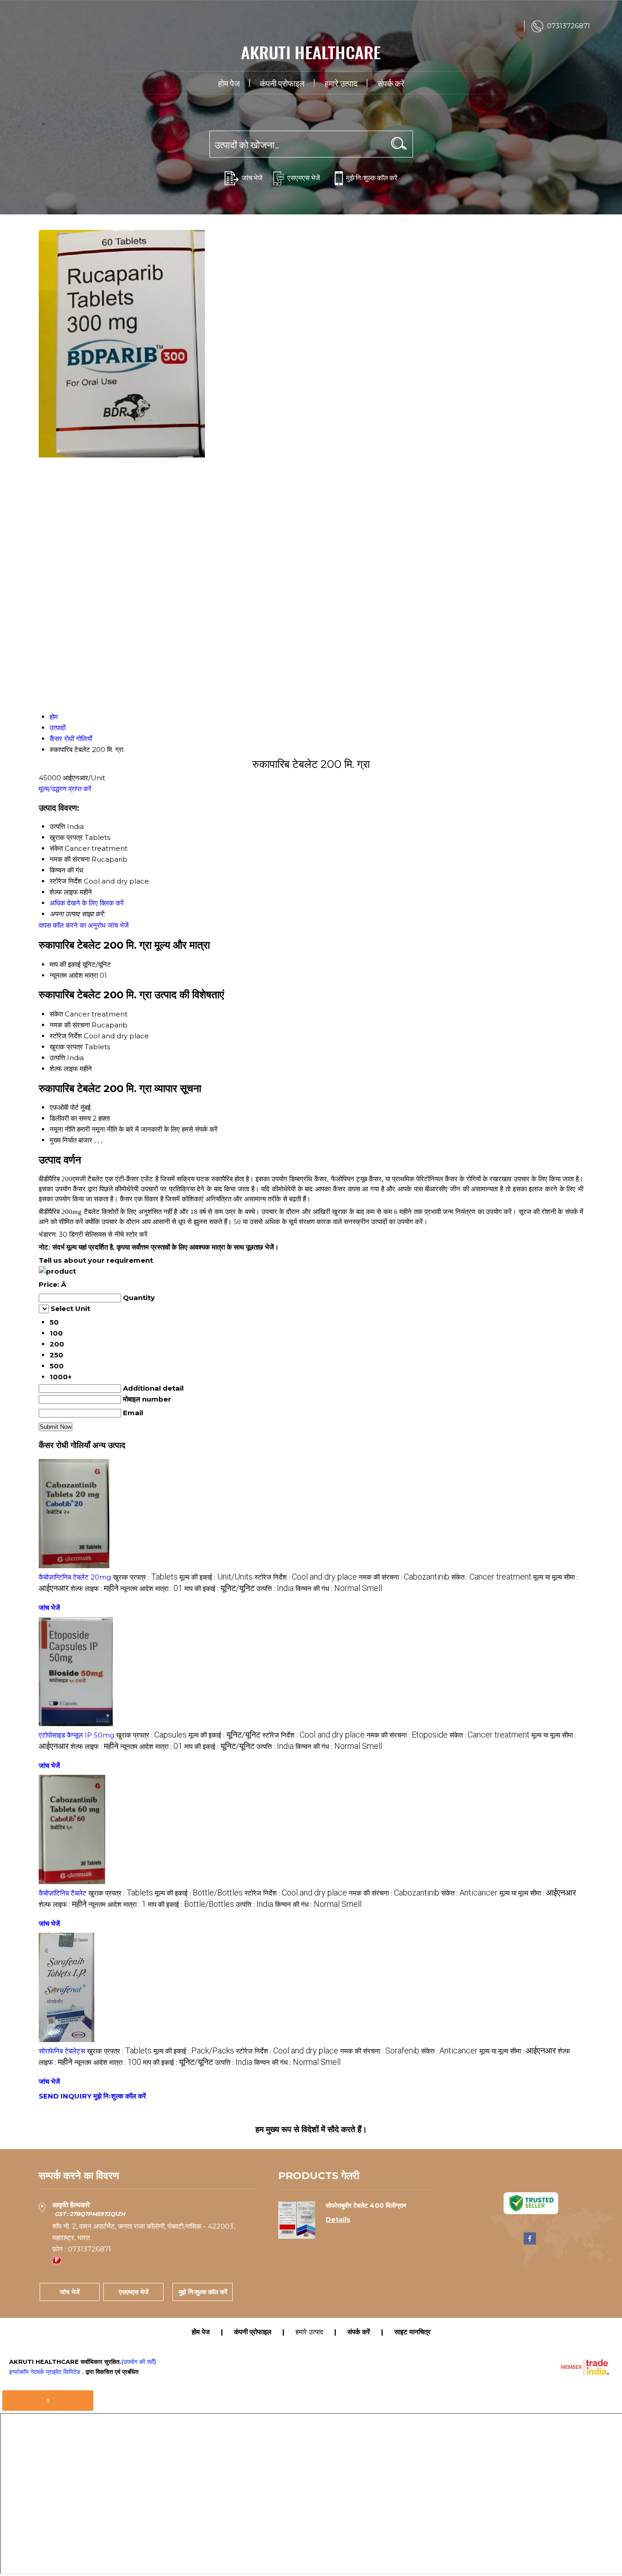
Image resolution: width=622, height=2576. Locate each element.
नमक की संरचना (70, 1025)
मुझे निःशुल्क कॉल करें (372, 177)
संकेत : (491, 1577)
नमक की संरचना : (404, 1577)
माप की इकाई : (219, 1588)
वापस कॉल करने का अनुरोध (72, 925)
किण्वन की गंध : (339, 1588)
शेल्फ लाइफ (64, 1069)
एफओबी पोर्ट (64, 1107)
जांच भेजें (252, 177)
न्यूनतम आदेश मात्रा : (151, 1588)
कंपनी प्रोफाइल (282, 83)
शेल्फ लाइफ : (94, 1588)
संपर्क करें (391, 83)
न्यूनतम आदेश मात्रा (74, 975)
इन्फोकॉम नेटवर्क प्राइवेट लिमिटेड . (46, 2372)
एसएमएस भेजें (304, 177)
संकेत (56, 1014)
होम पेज (229, 83)
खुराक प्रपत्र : (145, 1577)
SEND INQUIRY (65, 2096)
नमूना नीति (62, 1129)
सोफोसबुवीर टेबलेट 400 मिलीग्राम (366, 2205)
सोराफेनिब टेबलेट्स (62, 2051)
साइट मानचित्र (413, 2332)
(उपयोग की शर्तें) (139, 2362)
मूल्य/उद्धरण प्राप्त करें (65, 789)
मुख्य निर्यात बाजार (71, 1140)
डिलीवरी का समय (70, 1118)
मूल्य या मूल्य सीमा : (538, 1893)
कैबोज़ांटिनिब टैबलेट (63, 1893)
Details (338, 2220)
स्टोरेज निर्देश (66, 1036)
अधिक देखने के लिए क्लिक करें (87, 903)
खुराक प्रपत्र (66, 1047)
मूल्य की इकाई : (216, 1577)
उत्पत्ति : (275, 1588)
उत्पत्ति (57, 1058)
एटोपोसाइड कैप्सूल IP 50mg (76, 1735)
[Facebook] (530, 2243)
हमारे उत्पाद (341, 83)
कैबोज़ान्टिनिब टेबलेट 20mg (75, 1577)
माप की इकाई (65, 964)
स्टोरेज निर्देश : (306, 1577)
